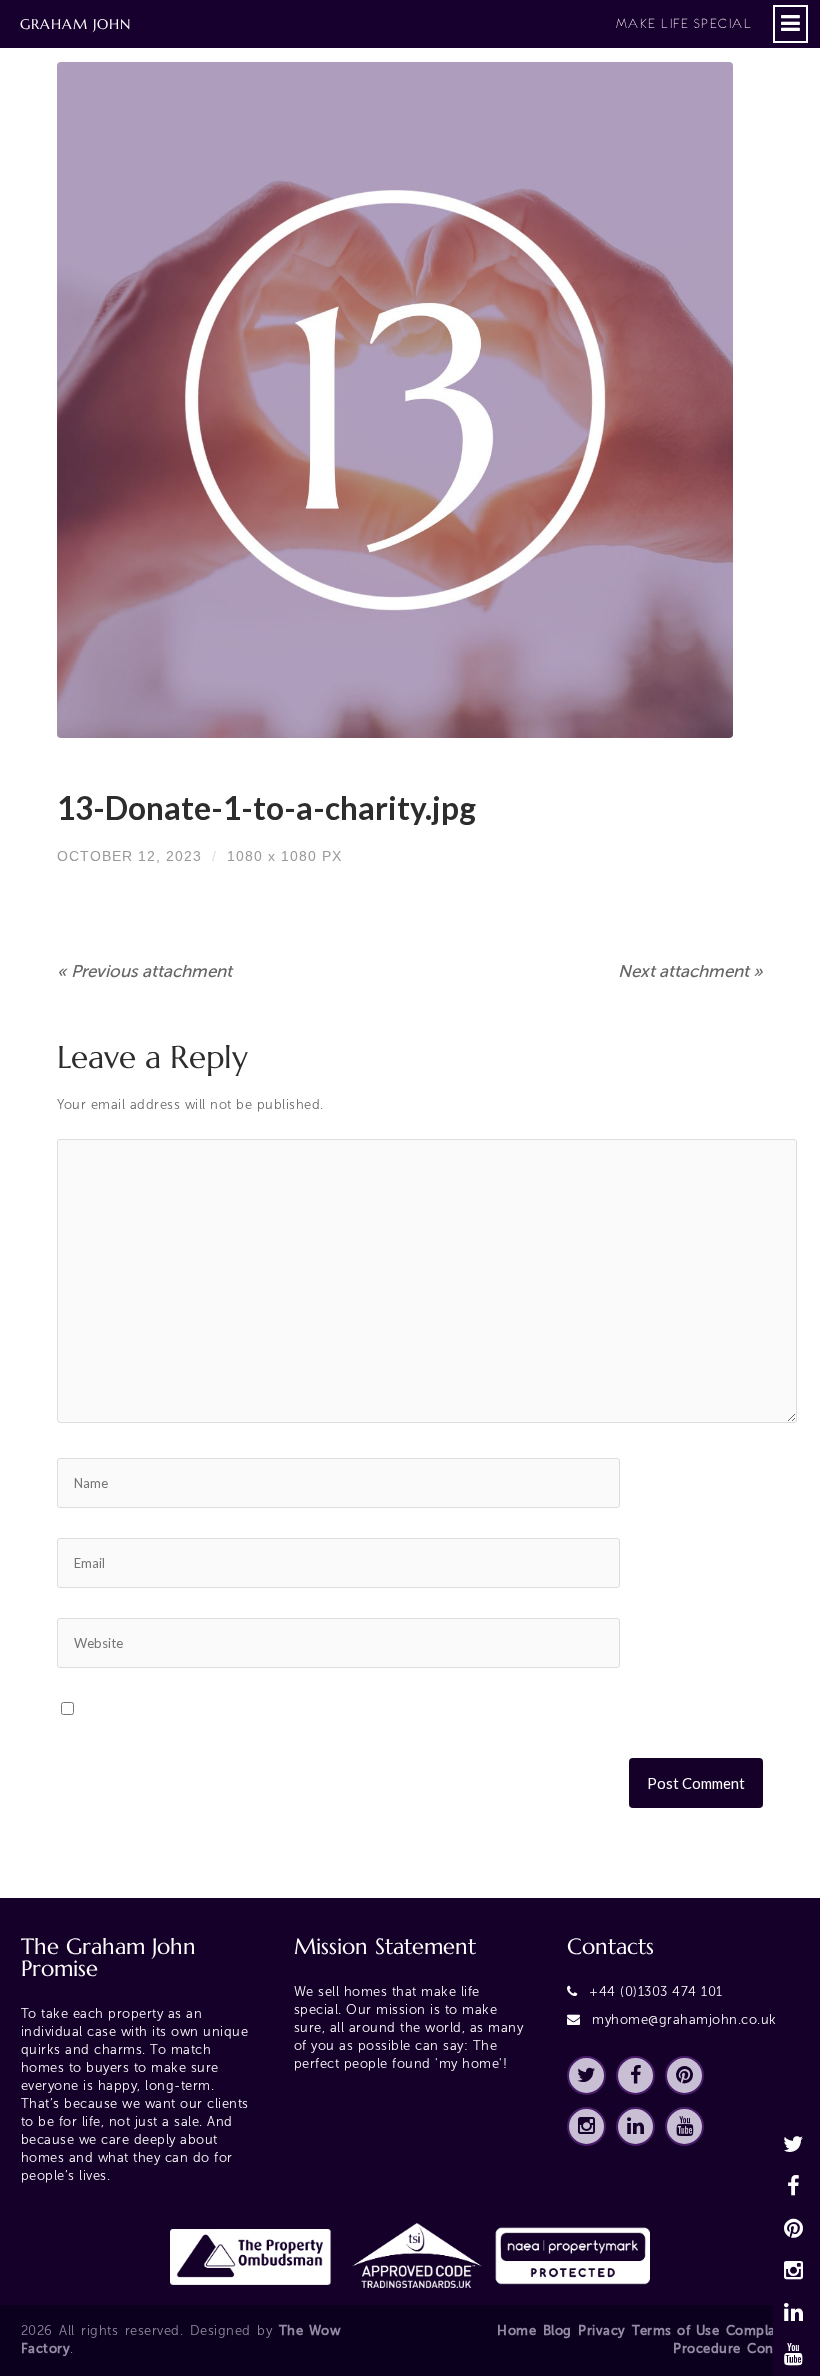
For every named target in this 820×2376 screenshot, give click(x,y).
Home (516, 2330)
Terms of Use (675, 2330)
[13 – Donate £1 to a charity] (409, 400)
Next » (690, 971)
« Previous (144, 971)
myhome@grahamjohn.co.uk (684, 2019)
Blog (557, 2330)
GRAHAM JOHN (386, 24)
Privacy (602, 2330)
